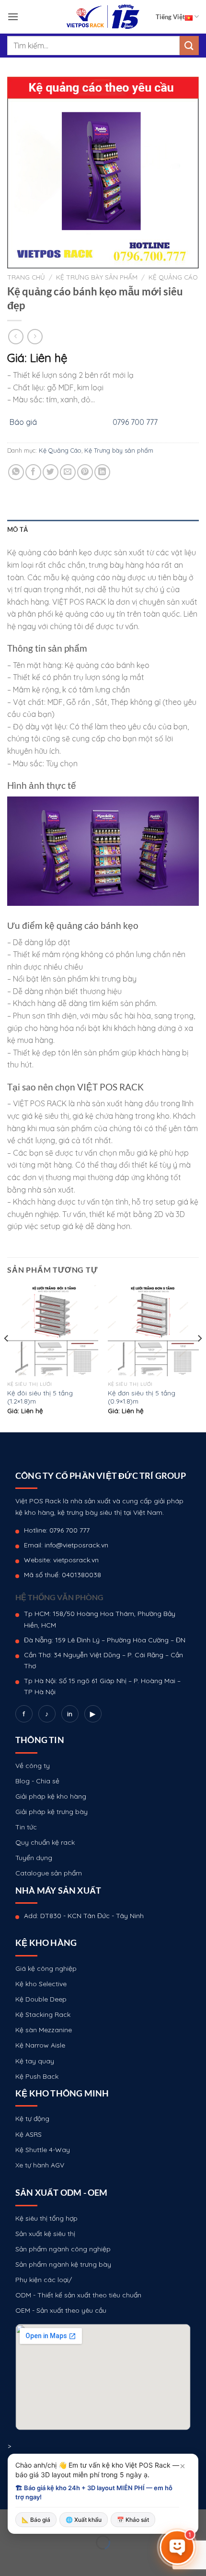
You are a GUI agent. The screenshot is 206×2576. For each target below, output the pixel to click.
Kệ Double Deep (41, 1999)
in (70, 1714)
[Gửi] (189, 45)
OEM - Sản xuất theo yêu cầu (61, 2310)
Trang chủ (26, 277)
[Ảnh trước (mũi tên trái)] (9, 2559)
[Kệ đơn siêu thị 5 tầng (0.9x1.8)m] (153, 1331)
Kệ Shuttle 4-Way (43, 2150)
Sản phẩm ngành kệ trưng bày (63, 2264)
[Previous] (7, 1358)
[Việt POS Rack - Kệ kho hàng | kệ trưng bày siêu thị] (103, 17)
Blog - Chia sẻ (37, 1781)
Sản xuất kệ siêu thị (45, 2234)
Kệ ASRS (29, 2134)
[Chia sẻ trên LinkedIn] (102, 472)
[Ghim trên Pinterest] (85, 472)
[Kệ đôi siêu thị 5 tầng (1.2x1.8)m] (53, 1331)
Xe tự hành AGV (40, 2165)
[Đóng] (183, 2466)
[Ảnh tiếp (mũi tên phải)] (38, 2559)
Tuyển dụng (34, 1858)
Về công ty (33, 1766)
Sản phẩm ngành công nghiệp (63, 2249)
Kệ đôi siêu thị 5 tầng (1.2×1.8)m (40, 1397)
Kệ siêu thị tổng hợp (46, 2218)
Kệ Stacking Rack (43, 2014)
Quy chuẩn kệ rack (45, 1842)
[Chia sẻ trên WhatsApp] (16, 472)
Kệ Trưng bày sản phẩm (97, 277)
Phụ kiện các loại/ (44, 2280)
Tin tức (26, 1827)
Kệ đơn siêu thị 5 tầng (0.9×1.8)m (142, 1397)
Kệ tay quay (35, 2061)
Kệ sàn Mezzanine (44, 2030)
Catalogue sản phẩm (49, 1873)
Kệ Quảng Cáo (173, 277)
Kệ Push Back (37, 2076)
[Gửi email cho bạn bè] (68, 472)
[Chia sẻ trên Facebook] (33, 472)
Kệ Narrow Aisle (40, 2045)
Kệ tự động (32, 2119)
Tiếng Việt (170, 17)
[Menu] (13, 17)
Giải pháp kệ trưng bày (51, 1812)
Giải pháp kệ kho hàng (51, 1796)
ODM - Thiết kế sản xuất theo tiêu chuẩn (78, 2295)
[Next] (199, 1358)
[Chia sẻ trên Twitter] (51, 472)
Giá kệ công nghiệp (46, 1968)
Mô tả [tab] (17, 529)
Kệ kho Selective (41, 1984)
